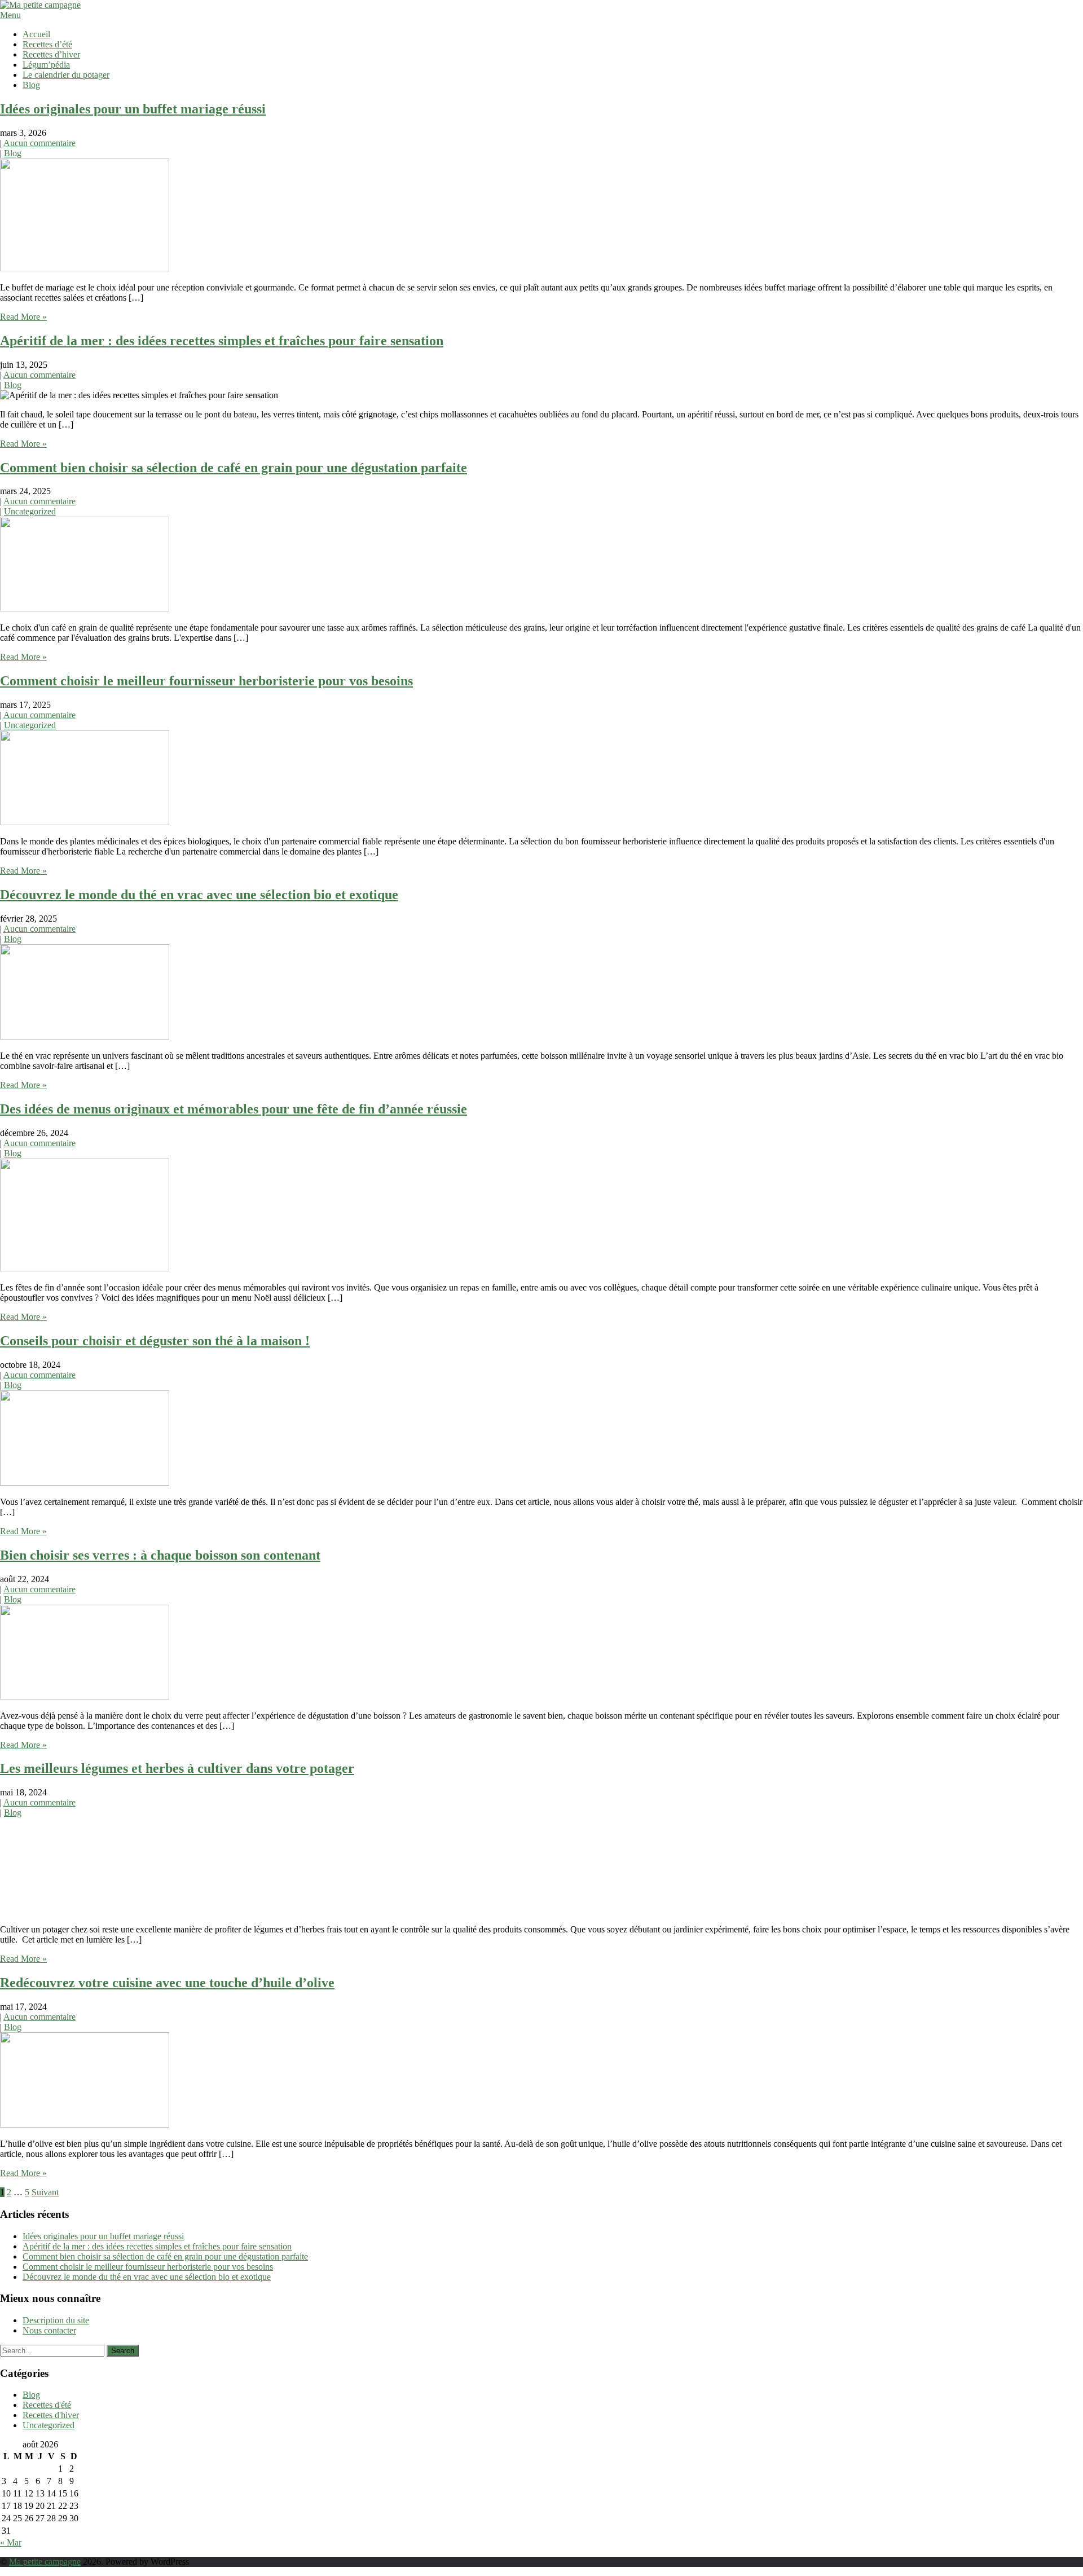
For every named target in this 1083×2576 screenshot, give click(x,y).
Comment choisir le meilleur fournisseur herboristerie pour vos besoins (206, 681)
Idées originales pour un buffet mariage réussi (133, 109)
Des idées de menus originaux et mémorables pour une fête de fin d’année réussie (234, 1109)
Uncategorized (30, 511)
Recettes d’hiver (51, 54)
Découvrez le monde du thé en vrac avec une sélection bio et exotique (199, 895)
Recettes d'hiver (51, 2415)
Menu (10, 15)
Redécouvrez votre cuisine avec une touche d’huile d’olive (167, 1983)
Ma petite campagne (45, 2562)
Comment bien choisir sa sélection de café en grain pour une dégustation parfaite (234, 468)
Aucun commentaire (39, 143)
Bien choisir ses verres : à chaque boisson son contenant (160, 1555)
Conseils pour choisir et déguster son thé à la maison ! (155, 1341)
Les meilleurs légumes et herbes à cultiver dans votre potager (177, 1768)
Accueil (36, 34)
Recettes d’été (47, 44)
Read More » (23, 317)
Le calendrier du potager (66, 75)
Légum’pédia (46, 65)
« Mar (11, 2542)
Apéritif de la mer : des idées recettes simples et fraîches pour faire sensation (222, 341)
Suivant (45, 2192)
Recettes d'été (47, 2405)
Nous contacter (49, 2330)
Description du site (56, 2320)
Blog (31, 85)
